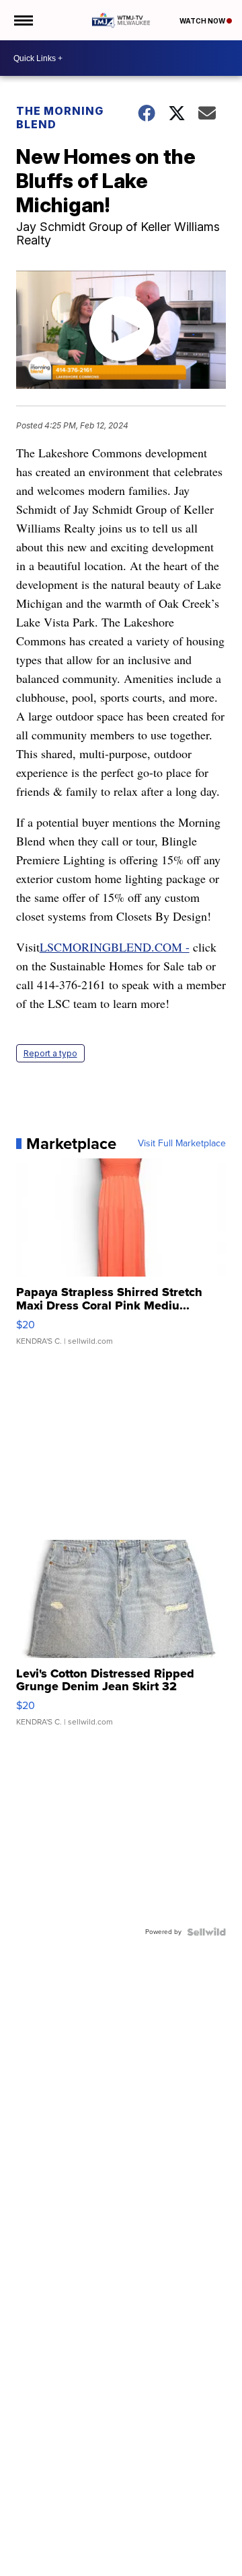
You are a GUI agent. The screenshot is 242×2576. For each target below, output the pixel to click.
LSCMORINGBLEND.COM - (115, 947)
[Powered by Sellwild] (206, 1932)
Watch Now (203, 21)
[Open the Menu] (23, 20)
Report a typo (50, 1053)
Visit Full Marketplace (182, 1144)
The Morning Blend (60, 118)
